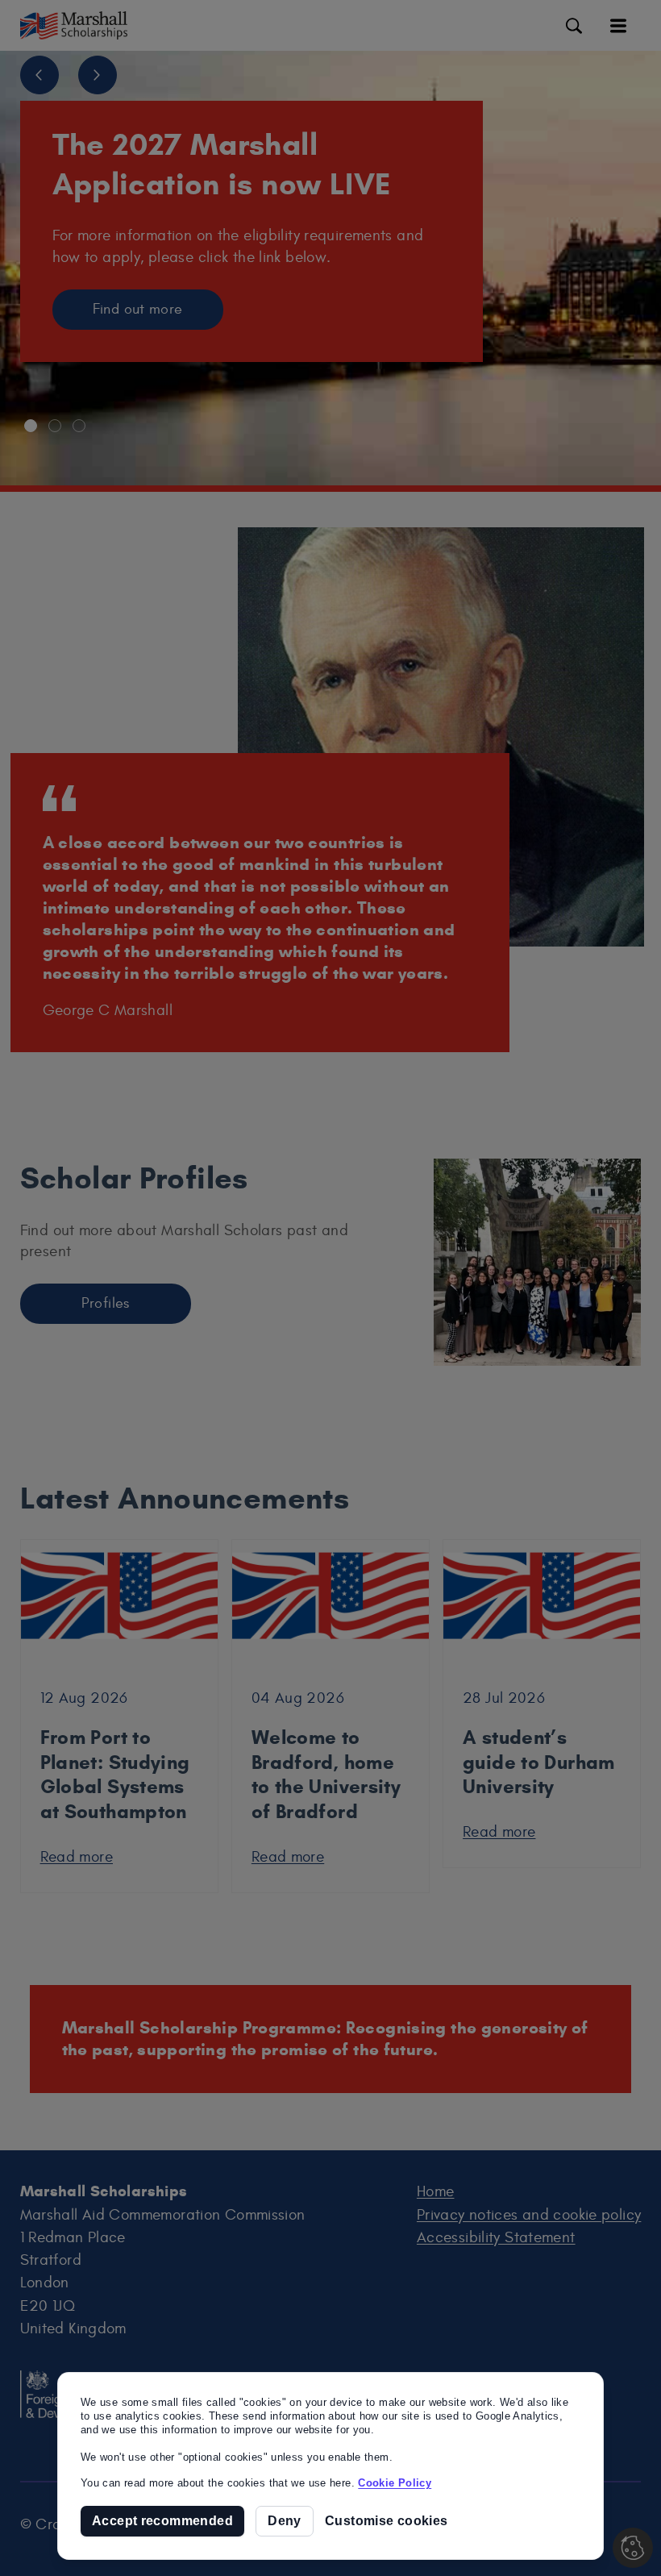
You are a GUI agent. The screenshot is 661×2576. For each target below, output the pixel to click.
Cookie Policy (395, 2483)
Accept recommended (162, 2520)
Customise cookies (386, 2521)
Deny (285, 2520)
